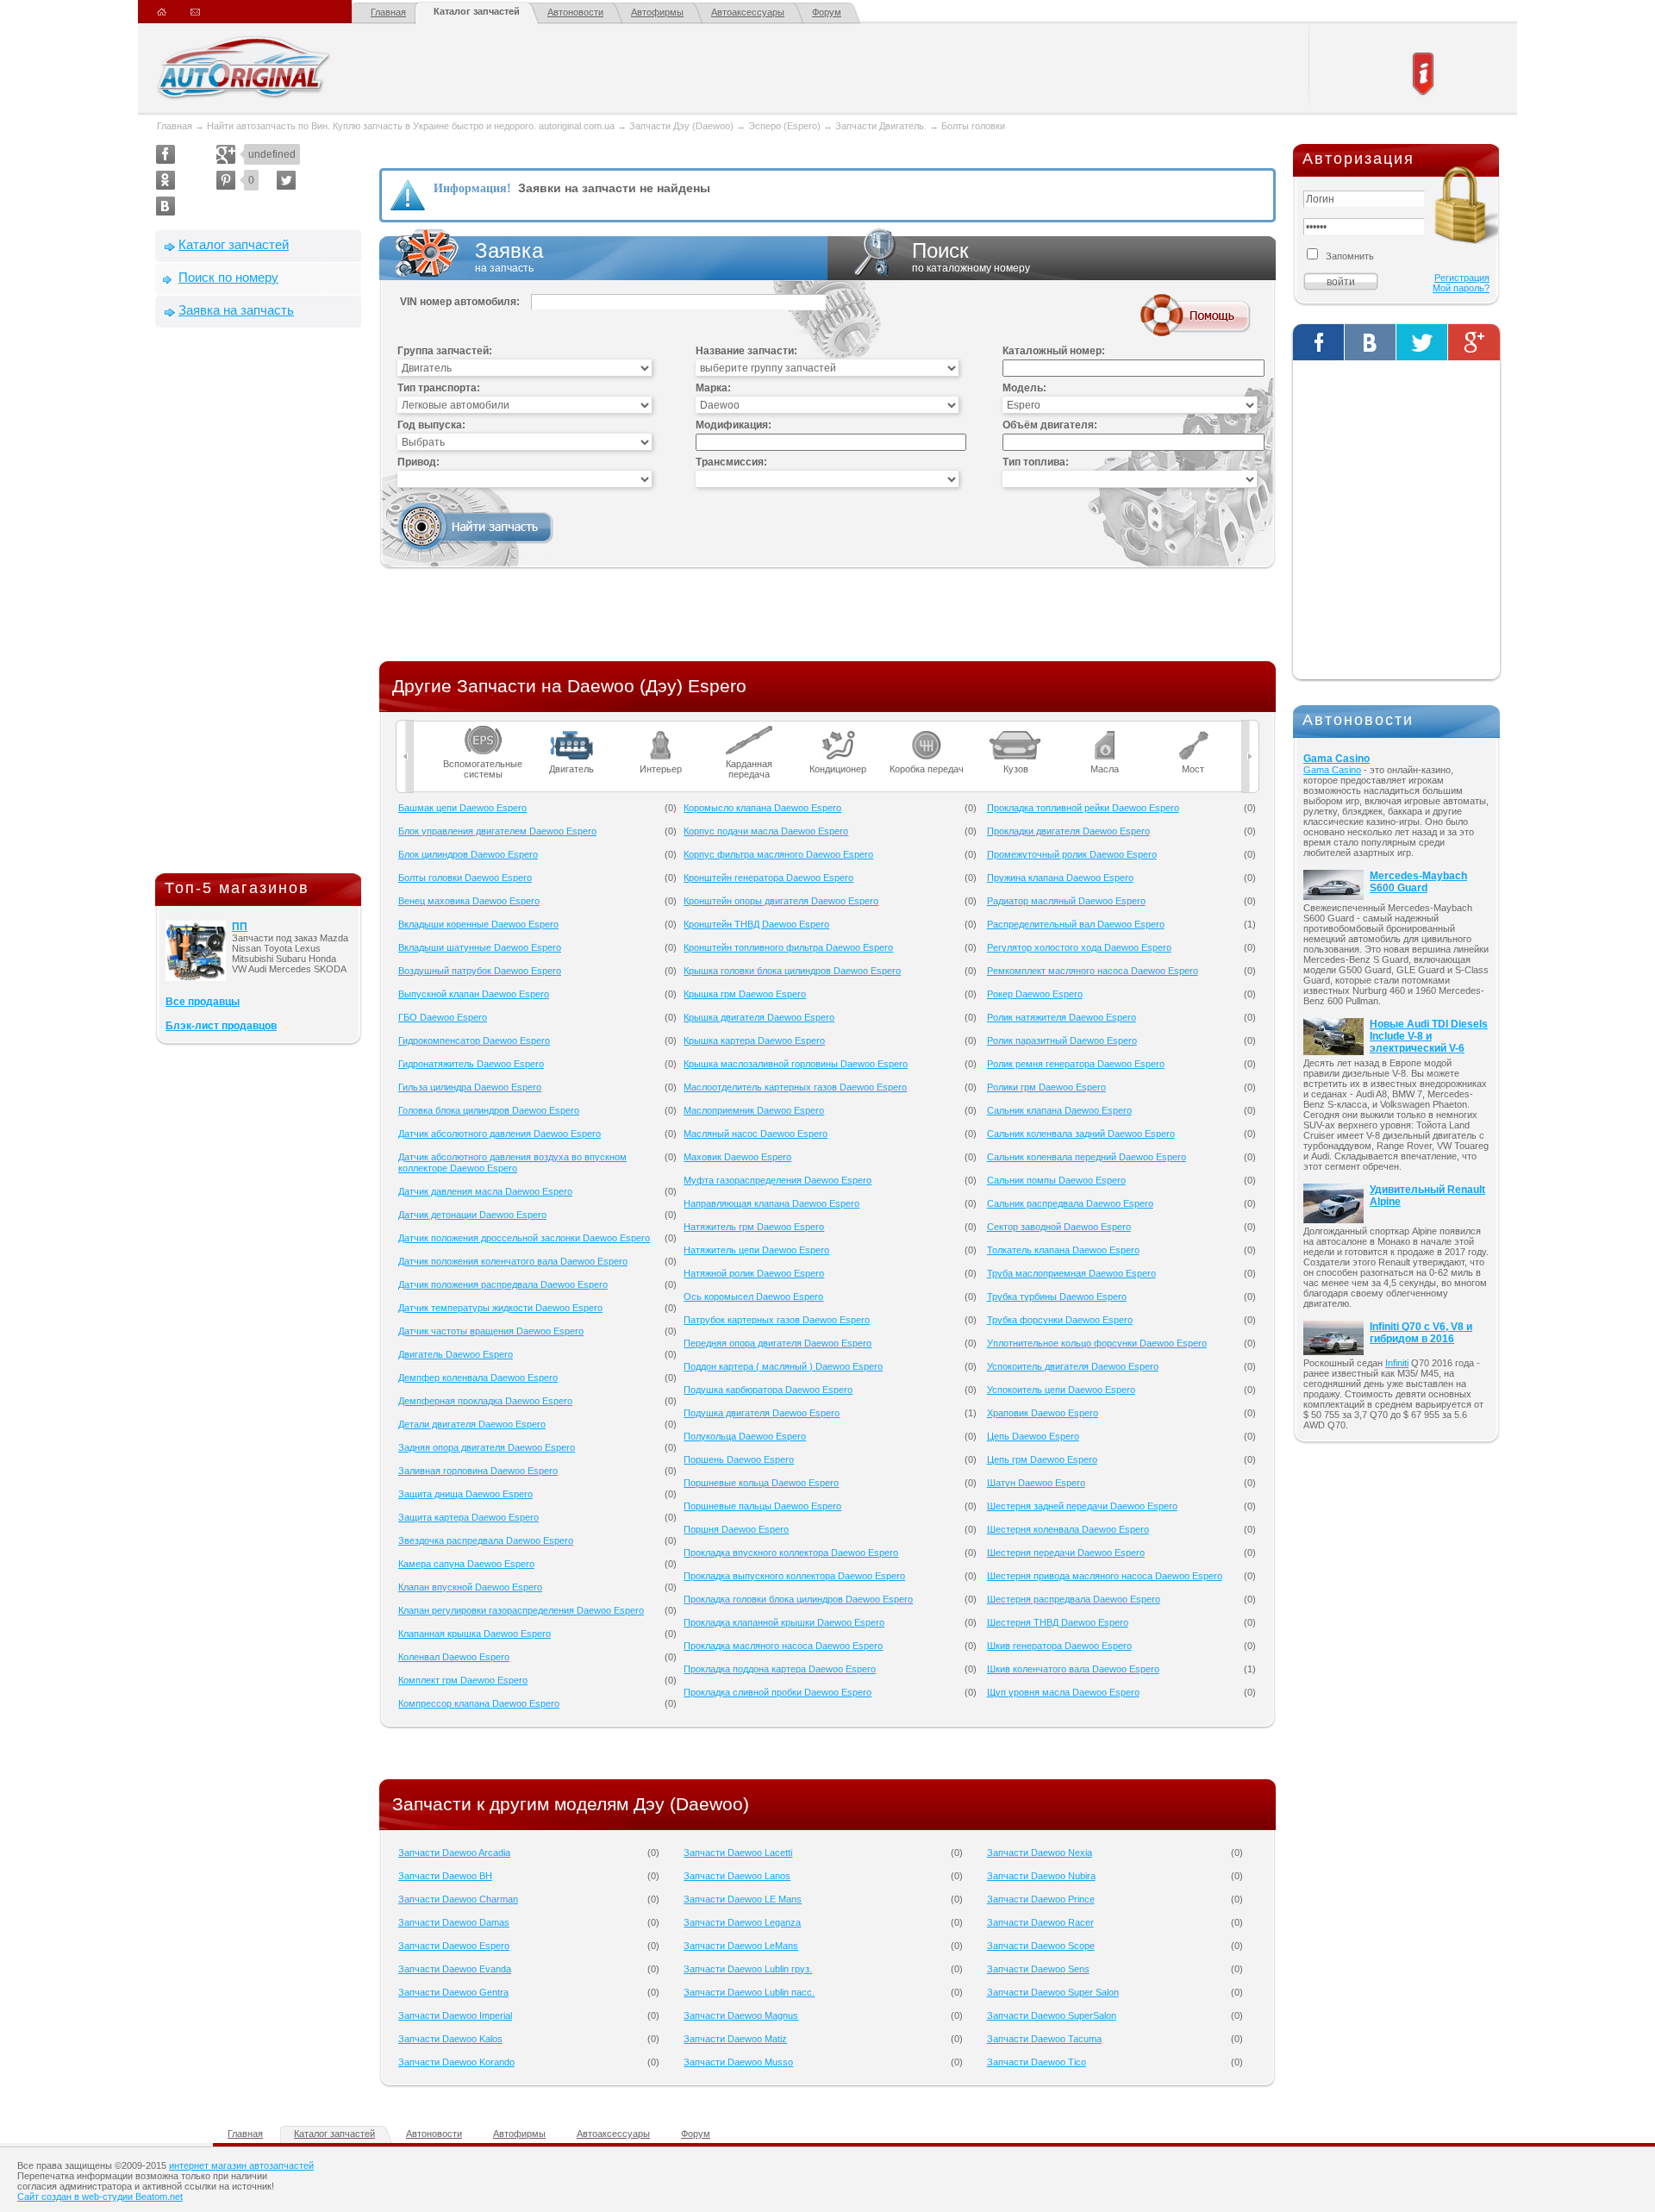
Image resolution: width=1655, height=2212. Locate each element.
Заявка (509, 256)
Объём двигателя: (1050, 425)
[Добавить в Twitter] (286, 180)
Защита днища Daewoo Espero (465, 1494)
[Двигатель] (572, 731)
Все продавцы (203, 1002)
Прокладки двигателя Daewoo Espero (1068, 831)
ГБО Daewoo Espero (443, 1017)
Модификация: (734, 425)
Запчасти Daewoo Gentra (453, 1992)
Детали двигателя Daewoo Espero (472, 1424)
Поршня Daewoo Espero (736, 1529)
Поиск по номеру (228, 277)
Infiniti (1397, 1363)
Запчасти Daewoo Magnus (741, 2015)
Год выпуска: (431, 425)
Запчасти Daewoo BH (445, 1876)
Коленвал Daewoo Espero (454, 1657)
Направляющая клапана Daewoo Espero (771, 1203)
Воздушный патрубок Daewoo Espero (480, 971)
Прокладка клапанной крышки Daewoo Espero (784, 1622)
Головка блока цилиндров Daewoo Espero (489, 1110)
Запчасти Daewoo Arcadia (454, 1853)
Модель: (1024, 388)
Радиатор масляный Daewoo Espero (1066, 901)
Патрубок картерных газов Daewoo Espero (777, 1320)
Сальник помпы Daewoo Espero (1056, 1180)
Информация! (472, 188)
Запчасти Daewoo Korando (456, 2062)
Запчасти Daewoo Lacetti (738, 1853)
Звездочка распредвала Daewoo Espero (486, 1540)
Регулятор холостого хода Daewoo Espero (1079, 947)
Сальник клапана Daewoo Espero (1059, 1110)
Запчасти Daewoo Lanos (737, 1876)
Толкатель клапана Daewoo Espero (1063, 1250)
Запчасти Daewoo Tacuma (1044, 2039)
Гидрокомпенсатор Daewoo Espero (474, 1040)
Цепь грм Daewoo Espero (1042, 1459)
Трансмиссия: (731, 462)
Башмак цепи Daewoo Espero (462, 808)
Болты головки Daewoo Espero (465, 878)
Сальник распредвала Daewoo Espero (1070, 1203)
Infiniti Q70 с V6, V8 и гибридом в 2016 (1421, 1333)
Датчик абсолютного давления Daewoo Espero (500, 1134)
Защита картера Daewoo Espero (468, 1517)
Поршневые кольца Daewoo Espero (761, 1483)
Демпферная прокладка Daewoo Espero (485, 1401)
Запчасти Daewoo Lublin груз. (748, 1969)
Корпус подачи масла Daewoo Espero (766, 831)
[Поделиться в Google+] (226, 154)
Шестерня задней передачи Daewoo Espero (1082, 1506)
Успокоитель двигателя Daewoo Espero (1073, 1366)
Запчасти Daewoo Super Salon (1053, 1992)
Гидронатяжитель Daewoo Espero (471, 1064)
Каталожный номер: (1054, 351)
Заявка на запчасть (236, 310)
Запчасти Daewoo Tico (1037, 2062)
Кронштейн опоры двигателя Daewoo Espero (781, 901)
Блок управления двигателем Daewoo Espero (497, 831)
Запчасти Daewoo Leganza (742, 1922)
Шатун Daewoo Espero (1036, 1483)
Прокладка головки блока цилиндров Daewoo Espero (798, 1599)
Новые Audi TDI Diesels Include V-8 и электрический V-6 (1429, 1036)
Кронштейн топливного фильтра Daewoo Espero (788, 947)
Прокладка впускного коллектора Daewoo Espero (791, 1553)
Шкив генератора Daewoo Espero (1059, 1646)
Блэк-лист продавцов (221, 1026)
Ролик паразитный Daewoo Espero (1062, 1040)
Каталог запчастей (477, 11)
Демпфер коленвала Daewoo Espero (478, 1378)
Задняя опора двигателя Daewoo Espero (487, 1447)
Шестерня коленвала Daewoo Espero (1068, 1529)
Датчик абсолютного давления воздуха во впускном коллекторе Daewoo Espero (512, 1162)
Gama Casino (1336, 759)
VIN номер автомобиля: (460, 302)
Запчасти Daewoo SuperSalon (1052, 2015)
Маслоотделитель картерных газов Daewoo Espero (795, 1087)
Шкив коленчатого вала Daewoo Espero (1073, 1669)
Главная (388, 12)
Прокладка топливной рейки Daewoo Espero (1083, 808)
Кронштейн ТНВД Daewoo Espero (756, 924)
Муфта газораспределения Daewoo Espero (778, 1180)
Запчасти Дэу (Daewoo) (681, 126)
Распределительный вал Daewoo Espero (1076, 924)
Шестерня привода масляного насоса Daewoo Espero (1105, 1576)
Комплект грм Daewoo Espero (463, 1680)
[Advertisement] (259, 604)
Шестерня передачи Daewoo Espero (1066, 1553)
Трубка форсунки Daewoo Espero (1060, 1320)
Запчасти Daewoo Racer (1040, 1922)
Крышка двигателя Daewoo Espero (759, 1017)
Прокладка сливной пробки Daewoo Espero (778, 1692)
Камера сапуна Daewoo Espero (466, 1564)
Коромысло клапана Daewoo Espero (762, 808)
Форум (827, 12)
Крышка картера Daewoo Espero (754, 1040)
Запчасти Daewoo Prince (1041, 1899)
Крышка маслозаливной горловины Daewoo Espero (796, 1064)
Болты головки (973, 126)
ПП (240, 927)
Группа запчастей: (445, 351)
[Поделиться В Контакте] (165, 206)
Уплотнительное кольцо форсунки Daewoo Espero (1097, 1343)
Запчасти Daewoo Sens (1038, 1969)
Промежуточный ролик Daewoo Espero (1072, 854)
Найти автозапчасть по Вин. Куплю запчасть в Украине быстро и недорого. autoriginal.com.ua (411, 126)
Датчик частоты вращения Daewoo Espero (491, 1331)
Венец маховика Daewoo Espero (469, 901)
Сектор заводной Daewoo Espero (1059, 1227)
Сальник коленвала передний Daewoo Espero (1087, 1157)
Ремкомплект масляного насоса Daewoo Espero (1093, 971)
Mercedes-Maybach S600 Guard (1418, 882)
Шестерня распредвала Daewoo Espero (1074, 1599)
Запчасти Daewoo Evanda (455, 1969)
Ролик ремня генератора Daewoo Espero (1076, 1064)
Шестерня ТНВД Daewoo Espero (1058, 1622)
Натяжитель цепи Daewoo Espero (756, 1250)
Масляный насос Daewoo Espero (756, 1134)
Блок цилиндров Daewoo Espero (468, 854)
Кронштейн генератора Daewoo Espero (768, 878)
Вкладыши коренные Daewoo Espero (478, 924)
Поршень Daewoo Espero (739, 1459)
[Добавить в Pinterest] (226, 180)
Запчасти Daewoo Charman (458, 1899)
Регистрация (1462, 278)
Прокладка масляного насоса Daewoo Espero (783, 1646)
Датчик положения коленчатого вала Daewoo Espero (513, 1261)
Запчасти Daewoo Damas (454, 1922)
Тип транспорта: (439, 388)
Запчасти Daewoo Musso (738, 2062)
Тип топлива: (1036, 462)
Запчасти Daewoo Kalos (450, 2039)
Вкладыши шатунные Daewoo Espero (480, 947)
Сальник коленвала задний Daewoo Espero (1081, 1134)
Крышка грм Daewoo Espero (745, 994)
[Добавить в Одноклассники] (165, 180)
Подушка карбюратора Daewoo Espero (768, 1390)
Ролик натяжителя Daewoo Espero (1062, 1017)
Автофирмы (657, 12)
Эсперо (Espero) (784, 126)
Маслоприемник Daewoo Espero (754, 1110)
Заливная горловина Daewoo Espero (478, 1471)
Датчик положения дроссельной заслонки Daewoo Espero (524, 1238)
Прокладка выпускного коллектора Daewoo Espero (794, 1576)
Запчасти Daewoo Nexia (1040, 1853)
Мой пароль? (1461, 288)
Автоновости (575, 12)
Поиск (971, 256)
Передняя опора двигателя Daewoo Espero (778, 1343)
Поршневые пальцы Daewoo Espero (762, 1506)
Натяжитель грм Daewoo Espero (754, 1227)
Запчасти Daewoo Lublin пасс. (749, 1992)
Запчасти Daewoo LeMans (741, 1946)
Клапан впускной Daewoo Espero (470, 1587)
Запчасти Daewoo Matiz (735, 2039)
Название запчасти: (746, 351)
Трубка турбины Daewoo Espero (1057, 1297)
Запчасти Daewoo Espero (454, 1946)
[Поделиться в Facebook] (165, 154)
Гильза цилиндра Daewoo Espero (470, 1087)
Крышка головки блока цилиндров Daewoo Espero (792, 971)
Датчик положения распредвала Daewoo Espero (503, 1284)
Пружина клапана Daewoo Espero (1060, 878)
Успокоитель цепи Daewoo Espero (1061, 1390)
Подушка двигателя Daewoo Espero (762, 1413)
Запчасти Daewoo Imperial (455, 2015)
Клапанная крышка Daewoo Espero (475, 1634)
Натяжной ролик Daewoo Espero (754, 1273)
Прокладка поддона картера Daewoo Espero (780, 1669)
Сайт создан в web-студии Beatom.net (100, 2196)
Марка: (713, 388)
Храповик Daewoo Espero (1043, 1413)
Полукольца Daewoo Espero (745, 1436)
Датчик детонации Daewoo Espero (472, 1215)
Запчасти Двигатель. (882, 126)
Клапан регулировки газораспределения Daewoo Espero (521, 1610)
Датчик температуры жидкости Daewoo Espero (500, 1308)
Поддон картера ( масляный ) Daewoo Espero (783, 1366)
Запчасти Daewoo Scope (1041, 1946)
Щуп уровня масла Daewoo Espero (1063, 1692)
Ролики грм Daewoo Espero (1046, 1087)
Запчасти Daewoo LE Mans (743, 1899)
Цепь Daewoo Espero (1033, 1436)
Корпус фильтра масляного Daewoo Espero (778, 854)
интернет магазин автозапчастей (241, 2165)
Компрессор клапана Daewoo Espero (479, 1703)
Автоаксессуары (748, 12)
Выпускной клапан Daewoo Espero (474, 994)
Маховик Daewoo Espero (737, 1157)
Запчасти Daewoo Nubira (1041, 1876)
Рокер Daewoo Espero (1035, 994)
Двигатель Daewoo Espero (456, 1354)
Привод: (418, 462)
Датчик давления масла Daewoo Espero (485, 1191)
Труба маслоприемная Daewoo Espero (1071, 1273)
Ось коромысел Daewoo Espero (753, 1297)
